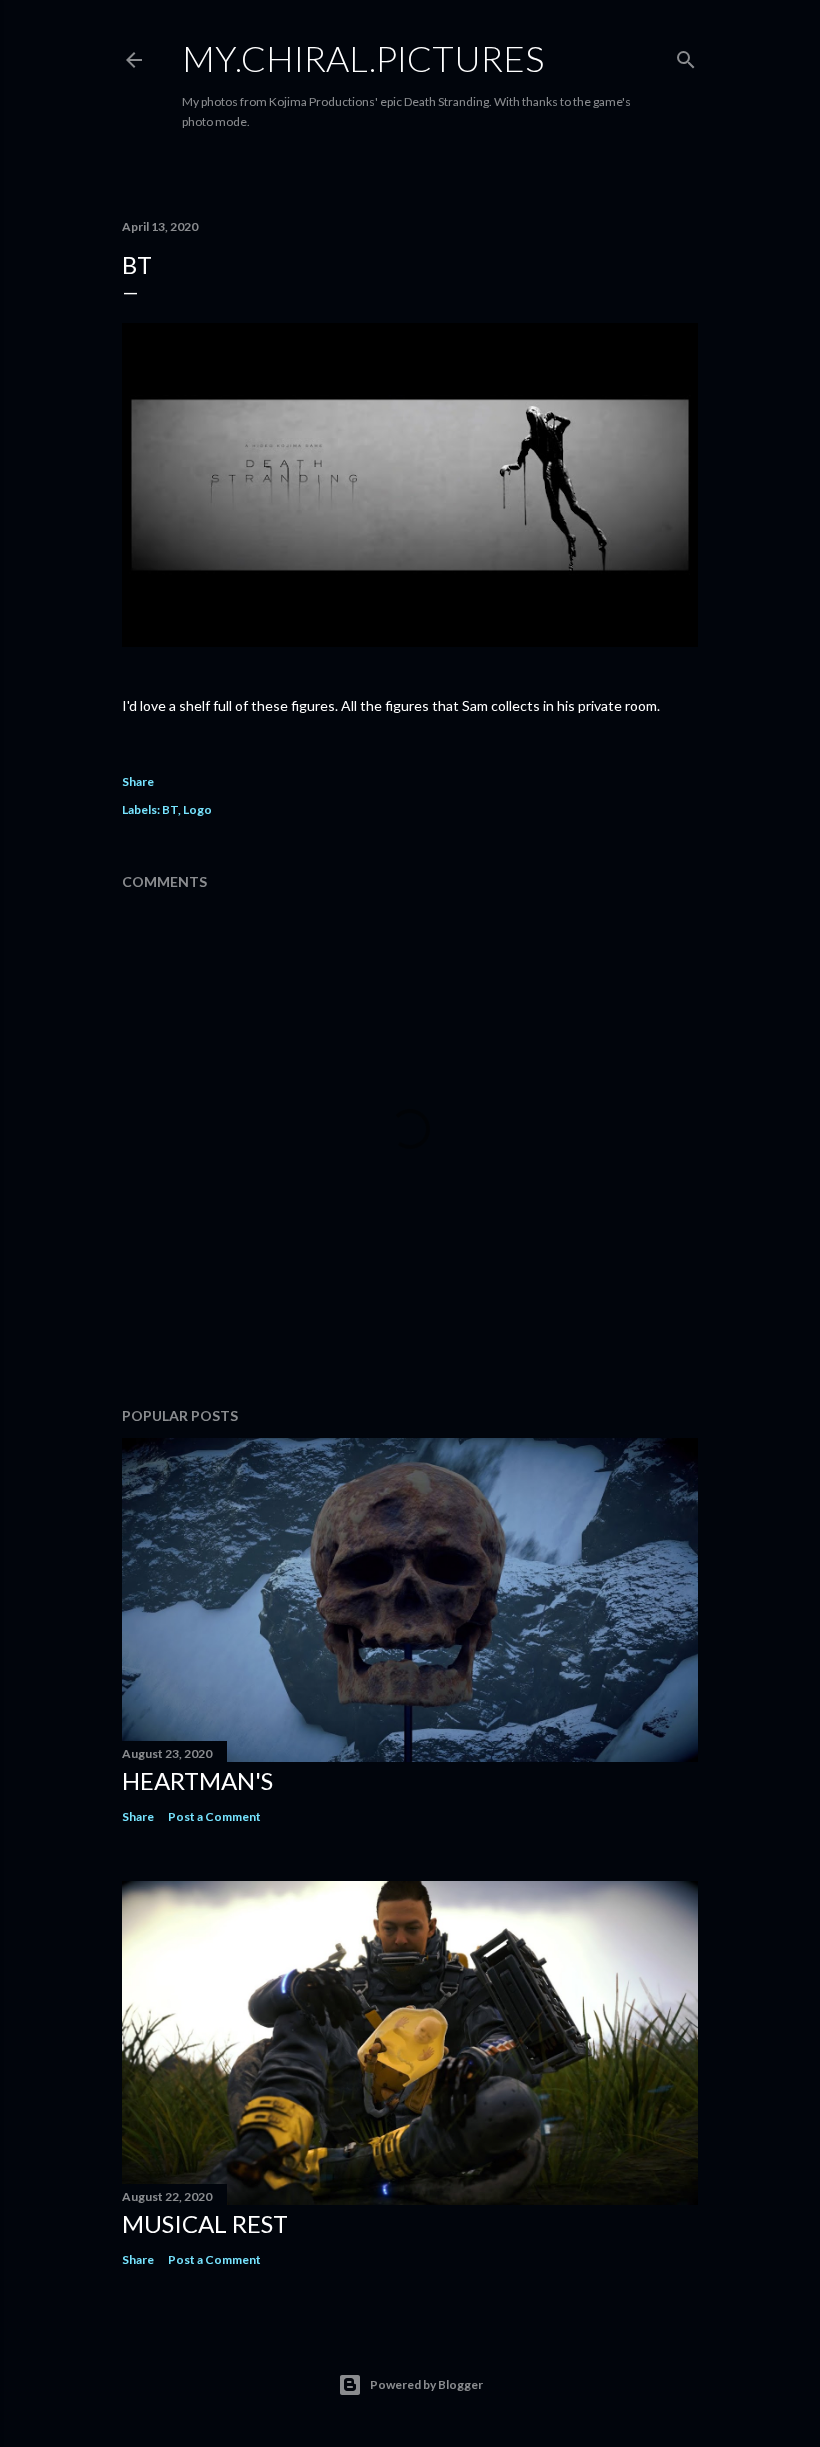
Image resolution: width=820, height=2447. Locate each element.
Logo (197, 809)
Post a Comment (214, 1816)
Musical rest (205, 2223)
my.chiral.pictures (363, 58)
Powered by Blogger (426, 2384)
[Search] (686, 55)
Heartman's (197, 1780)
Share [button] (138, 781)
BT (170, 809)
